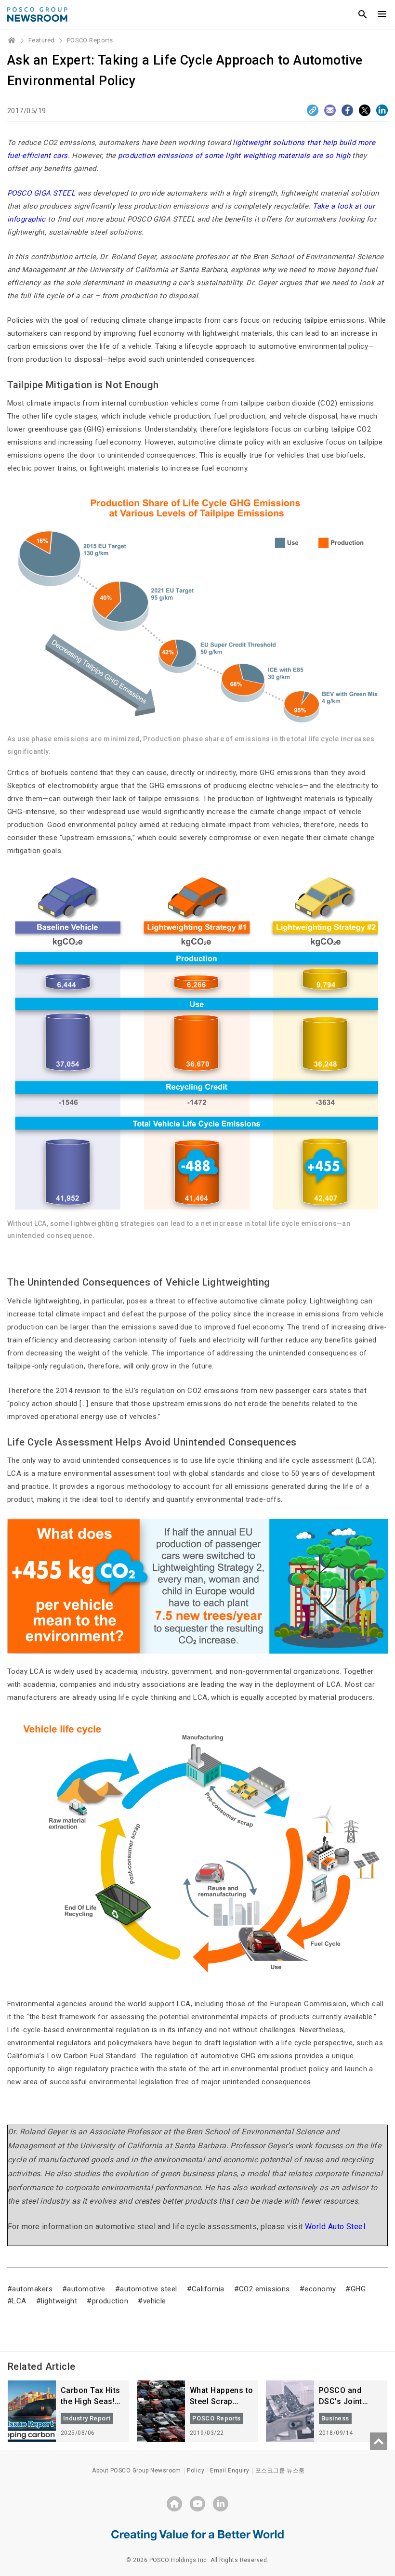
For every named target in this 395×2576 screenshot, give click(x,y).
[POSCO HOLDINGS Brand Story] (197, 2535)
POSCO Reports (90, 40)
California (208, 2289)
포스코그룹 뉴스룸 (280, 2471)
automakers (32, 2289)
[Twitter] (365, 110)
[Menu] (382, 14)
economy (320, 2289)
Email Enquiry (230, 2471)
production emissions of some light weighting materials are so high (234, 156)
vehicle (155, 2301)
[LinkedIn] (382, 110)
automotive (86, 2289)
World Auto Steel (335, 2227)
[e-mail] (330, 110)
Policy (196, 2471)
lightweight (59, 2301)
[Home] (12, 40)
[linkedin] (221, 2504)
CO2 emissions (264, 2289)
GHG (358, 2289)
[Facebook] (347, 110)
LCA (19, 2301)
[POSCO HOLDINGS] (174, 2504)
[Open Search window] (363, 14)
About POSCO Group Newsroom (137, 2471)
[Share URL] (313, 110)
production (110, 2301)
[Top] (379, 2441)
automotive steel (148, 2289)
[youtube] (197, 2504)
